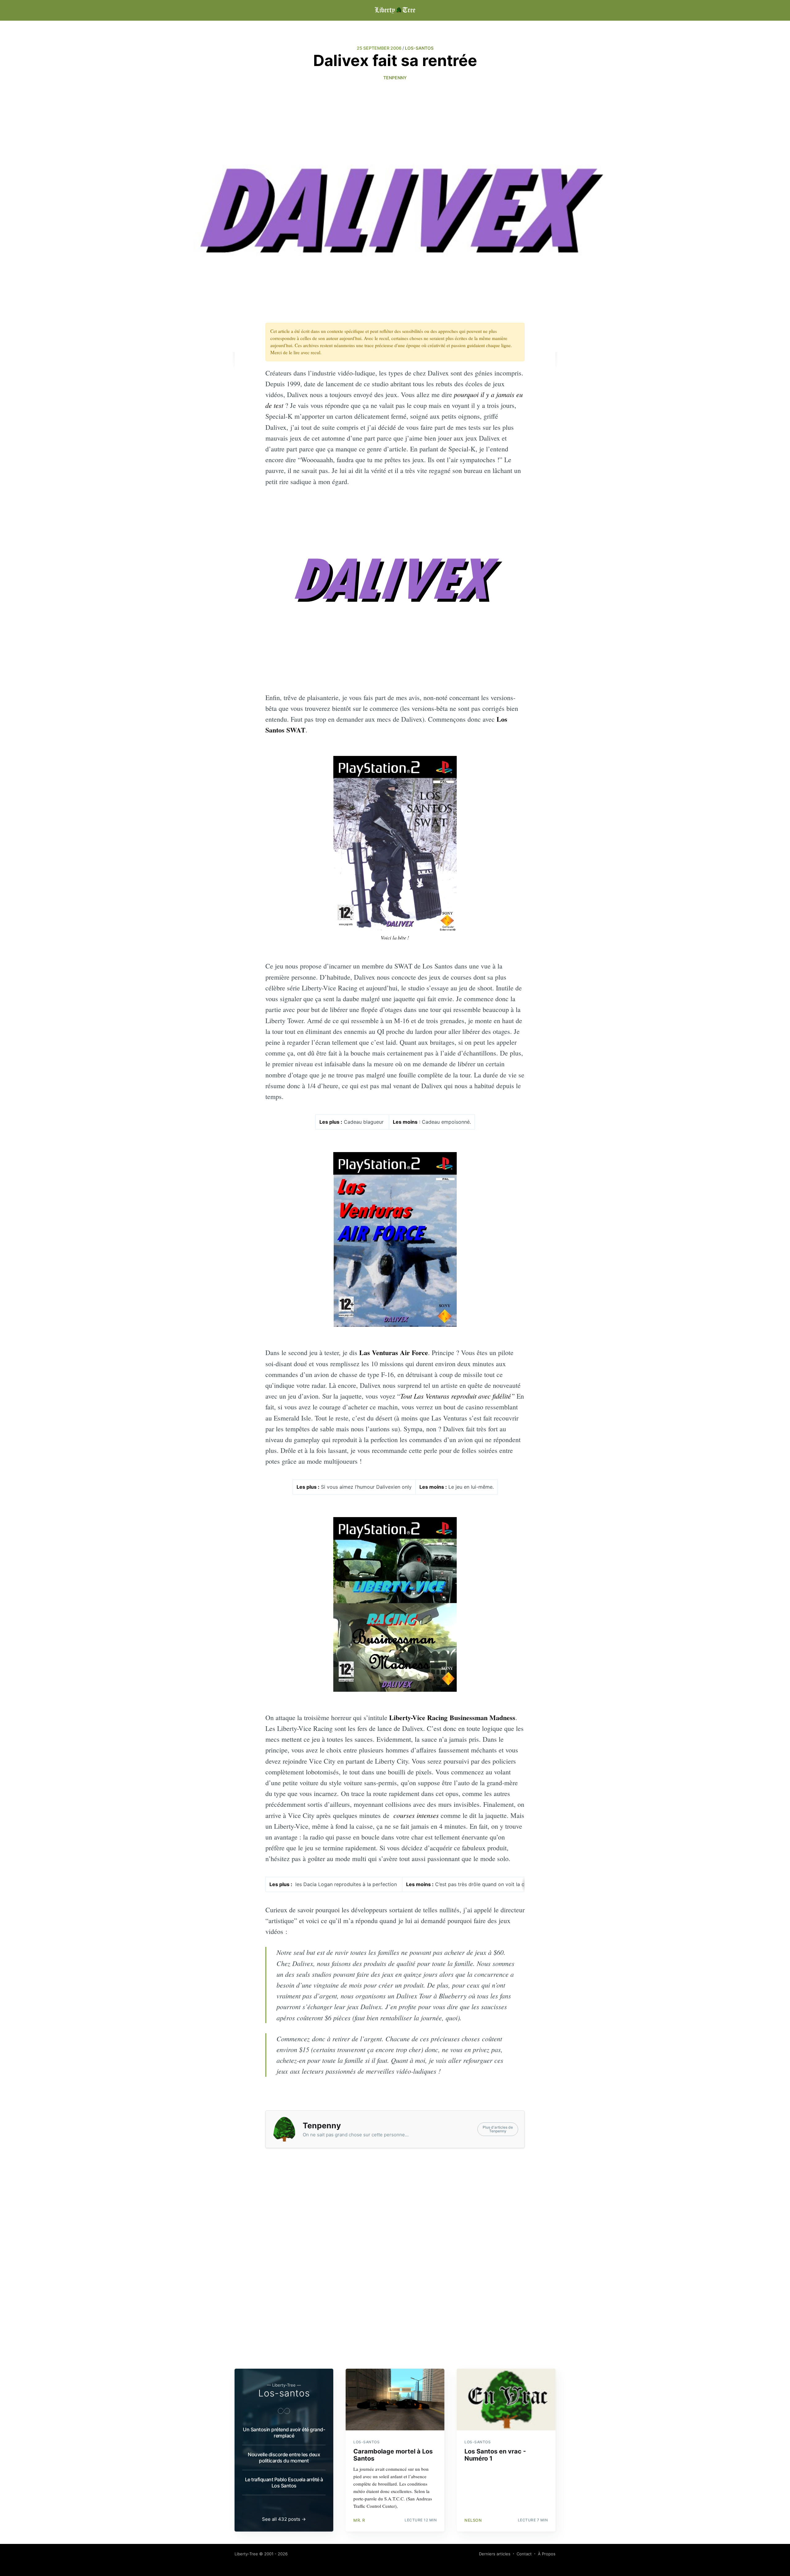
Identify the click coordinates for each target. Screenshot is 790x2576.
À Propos (547, 2554)
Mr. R (359, 2520)
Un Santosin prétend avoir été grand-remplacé (284, 2433)
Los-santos (284, 2393)
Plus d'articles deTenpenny (498, 2129)
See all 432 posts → (284, 2519)
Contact (524, 2554)
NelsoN (473, 2520)
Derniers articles (495, 2554)
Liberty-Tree (246, 2554)
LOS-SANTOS (419, 48)
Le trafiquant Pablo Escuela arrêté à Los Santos (284, 2483)
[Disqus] (395, 2279)
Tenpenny (395, 78)
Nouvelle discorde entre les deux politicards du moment (284, 2458)
